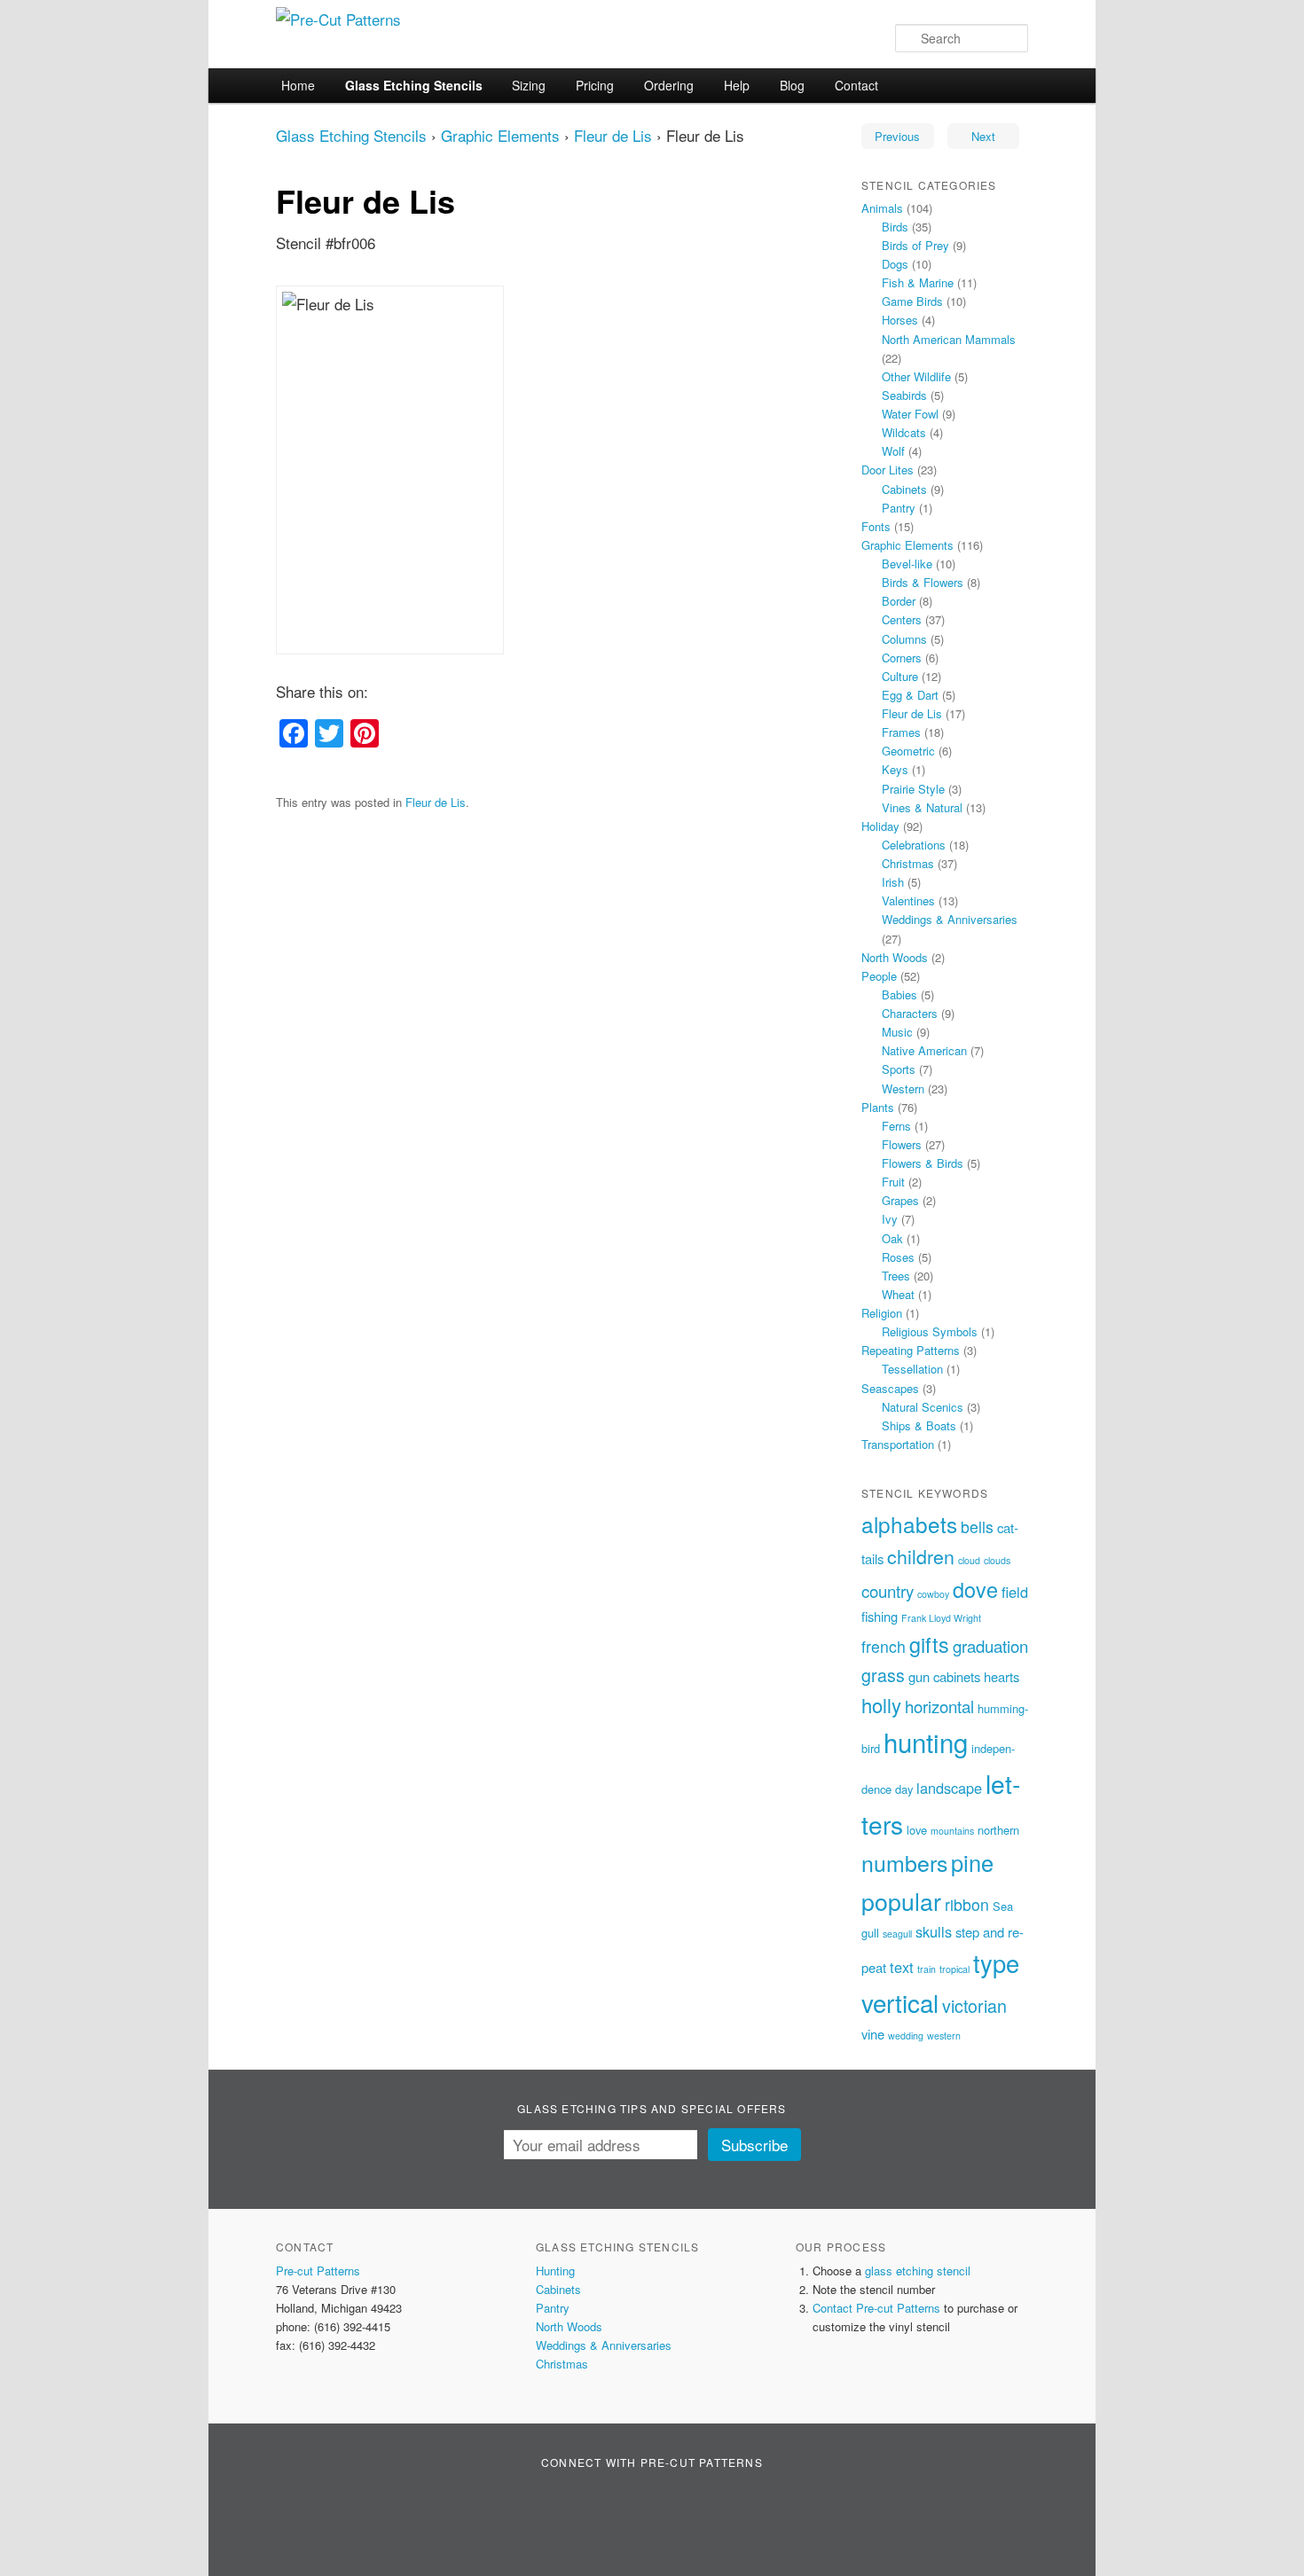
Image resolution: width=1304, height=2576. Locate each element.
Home (298, 85)
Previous (897, 136)
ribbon (967, 1904)
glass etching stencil (918, 2271)
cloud (969, 1560)
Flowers (902, 1144)
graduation (990, 1646)
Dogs (895, 264)
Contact (856, 85)
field (1015, 1592)
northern (998, 1830)
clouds (997, 1560)
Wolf (893, 451)
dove (975, 1589)
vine (873, 2034)
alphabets (909, 1524)
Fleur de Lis (613, 135)
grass (883, 1675)
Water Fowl (910, 414)
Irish (893, 882)
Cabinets (904, 489)
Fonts (876, 526)
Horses (900, 320)
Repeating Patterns (911, 1350)
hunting (926, 1742)
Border (899, 601)
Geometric (908, 751)
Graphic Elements (500, 135)
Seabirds (904, 395)
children (921, 1556)
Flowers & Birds (923, 1163)
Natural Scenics (923, 1407)
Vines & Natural (922, 807)
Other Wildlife (916, 376)
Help (737, 85)
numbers (904, 1862)
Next (983, 136)
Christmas (908, 863)
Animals (882, 208)
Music (897, 1032)
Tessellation (912, 1369)
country (888, 1591)
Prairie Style (913, 789)
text (902, 1967)
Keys (895, 769)
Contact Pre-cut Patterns (876, 2308)
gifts (929, 1644)
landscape (949, 1788)
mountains (952, 1831)
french (884, 1646)
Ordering (669, 85)
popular (901, 1901)
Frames (901, 732)
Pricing (595, 85)
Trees (896, 1276)
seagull (897, 1934)
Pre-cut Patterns (318, 2271)
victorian (974, 2005)
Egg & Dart (910, 695)
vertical (900, 2002)
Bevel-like (907, 564)
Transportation (898, 1444)
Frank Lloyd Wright (941, 1618)
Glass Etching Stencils (414, 85)
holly (881, 1705)
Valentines (908, 900)
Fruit (893, 1182)
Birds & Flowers (923, 582)
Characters (910, 1013)
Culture (900, 676)
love (917, 1830)
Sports (899, 1069)
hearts (1002, 1676)
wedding (906, 2036)
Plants (878, 1107)
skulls (934, 1931)
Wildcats (904, 432)
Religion (882, 1313)
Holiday (880, 826)
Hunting (555, 2271)
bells (977, 1527)
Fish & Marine (918, 282)
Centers (902, 619)
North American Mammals (949, 339)
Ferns (896, 1126)
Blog (792, 85)
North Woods (895, 957)
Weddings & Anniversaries (950, 919)
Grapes (900, 1200)
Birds (895, 227)
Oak (892, 1238)
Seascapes (890, 1388)
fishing (880, 1616)
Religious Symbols (930, 1331)
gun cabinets (944, 1676)
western (944, 2036)
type (996, 1963)
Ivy (890, 1219)
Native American (924, 1050)
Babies (899, 994)
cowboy (933, 1594)
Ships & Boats (919, 1425)
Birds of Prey (915, 245)
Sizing (529, 85)
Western (903, 1088)
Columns (904, 639)
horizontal (939, 1706)
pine (972, 1862)
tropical (954, 1969)
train (927, 1969)
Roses (898, 1257)
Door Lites (888, 470)
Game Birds (912, 301)
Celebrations (914, 845)
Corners (902, 658)
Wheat (898, 1294)
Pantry (899, 508)
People (879, 976)
